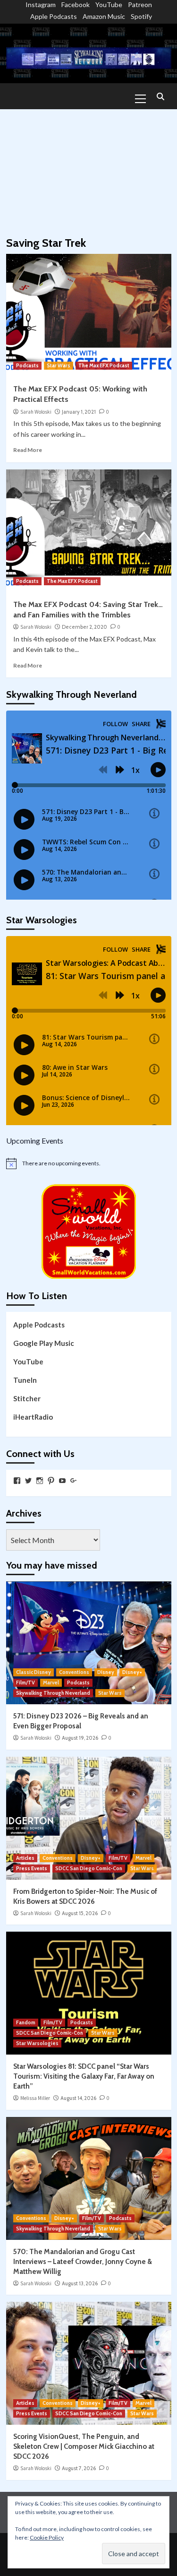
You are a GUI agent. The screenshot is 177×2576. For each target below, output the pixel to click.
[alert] (89, 1163)
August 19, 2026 (80, 1738)
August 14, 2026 (78, 2098)
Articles (25, 1858)
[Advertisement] (88, 168)
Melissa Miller (35, 2098)
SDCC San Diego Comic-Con (89, 1868)
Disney (106, 1672)
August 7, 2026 (79, 2468)
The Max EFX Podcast (104, 365)
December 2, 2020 (84, 627)
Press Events (32, 1868)
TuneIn (25, 1380)
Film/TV (25, 1683)
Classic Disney (34, 1672)
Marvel (51, 1683)
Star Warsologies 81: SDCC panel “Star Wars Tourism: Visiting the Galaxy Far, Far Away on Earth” (84, 2076)
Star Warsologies (37, 2043)
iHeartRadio (33, 1417)
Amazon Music (104, 16)
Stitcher (27, 1398)
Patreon (140, 4)
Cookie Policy (47, 2537)
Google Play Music (44, 1343)
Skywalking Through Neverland (53, 1693)
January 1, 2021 (79, 412)
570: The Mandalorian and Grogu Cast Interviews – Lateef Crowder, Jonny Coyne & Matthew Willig (83, 2262)
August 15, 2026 (80, 1913)
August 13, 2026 (80, 2283)
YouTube (109, 4)
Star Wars (59, 365)
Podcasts (27, 365)
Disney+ (132, 1672)
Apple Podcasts (54, 16)
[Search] (161, 97)
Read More (28, 450)
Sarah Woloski (36, 412)
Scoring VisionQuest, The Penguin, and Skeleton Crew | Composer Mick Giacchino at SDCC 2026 (84, 2446)
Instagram (41, 4)
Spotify (141, 16)
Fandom (26, 2022)
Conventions (74, 1672)
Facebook (76, 4)
